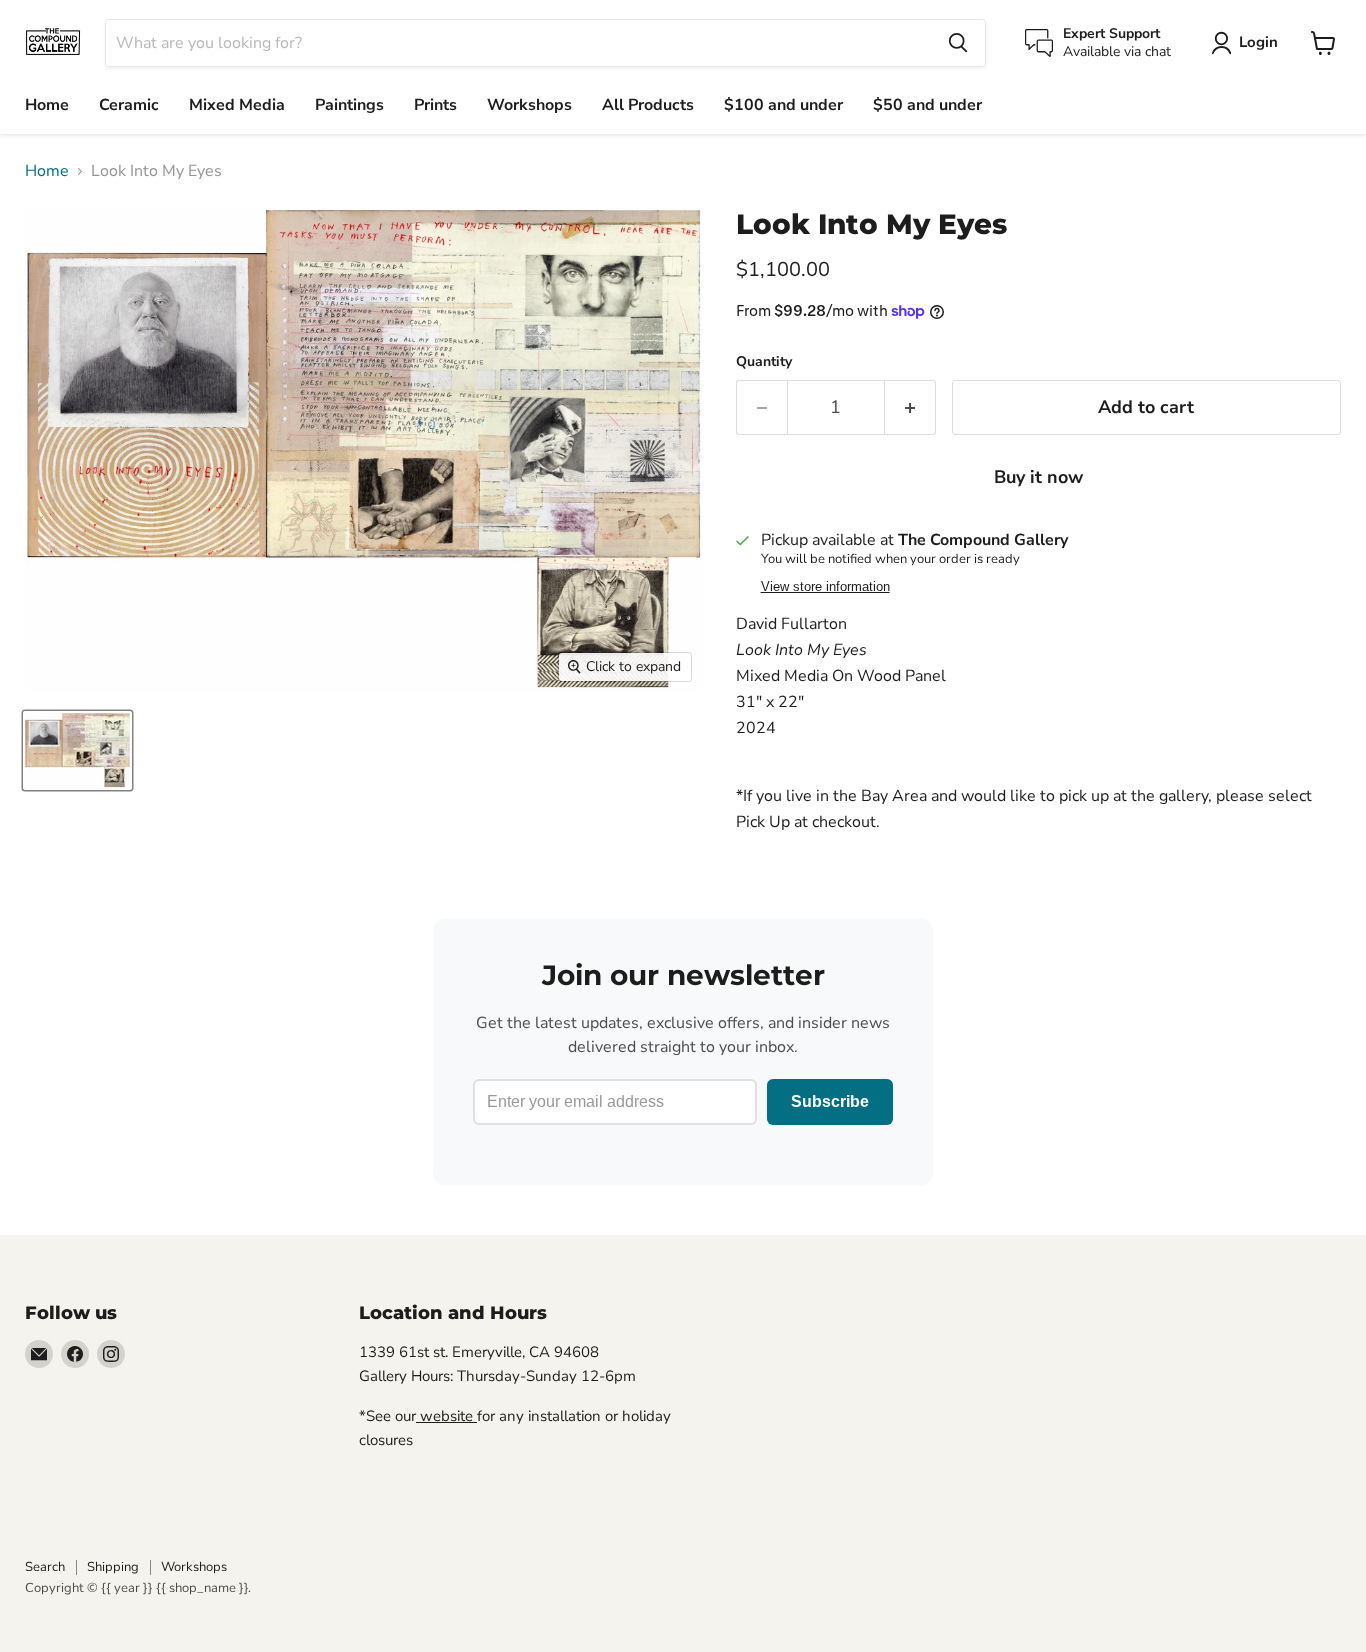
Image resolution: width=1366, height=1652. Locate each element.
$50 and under (927, 105)
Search (45, 1567)
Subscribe (830, 1101)
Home (47, 105)
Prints (435, 105)
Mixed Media (237, 105)
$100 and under (783, 105)
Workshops (529, 105)
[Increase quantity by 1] (910, 407)
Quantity (764, 362)
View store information (825, 587)
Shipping (113, 1567)
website (446, 1416)
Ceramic (129, 105)
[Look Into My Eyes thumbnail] (77, 750)
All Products (648, 105)
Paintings (349, 105)
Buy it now (1038, 477)
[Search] (958, 43)
